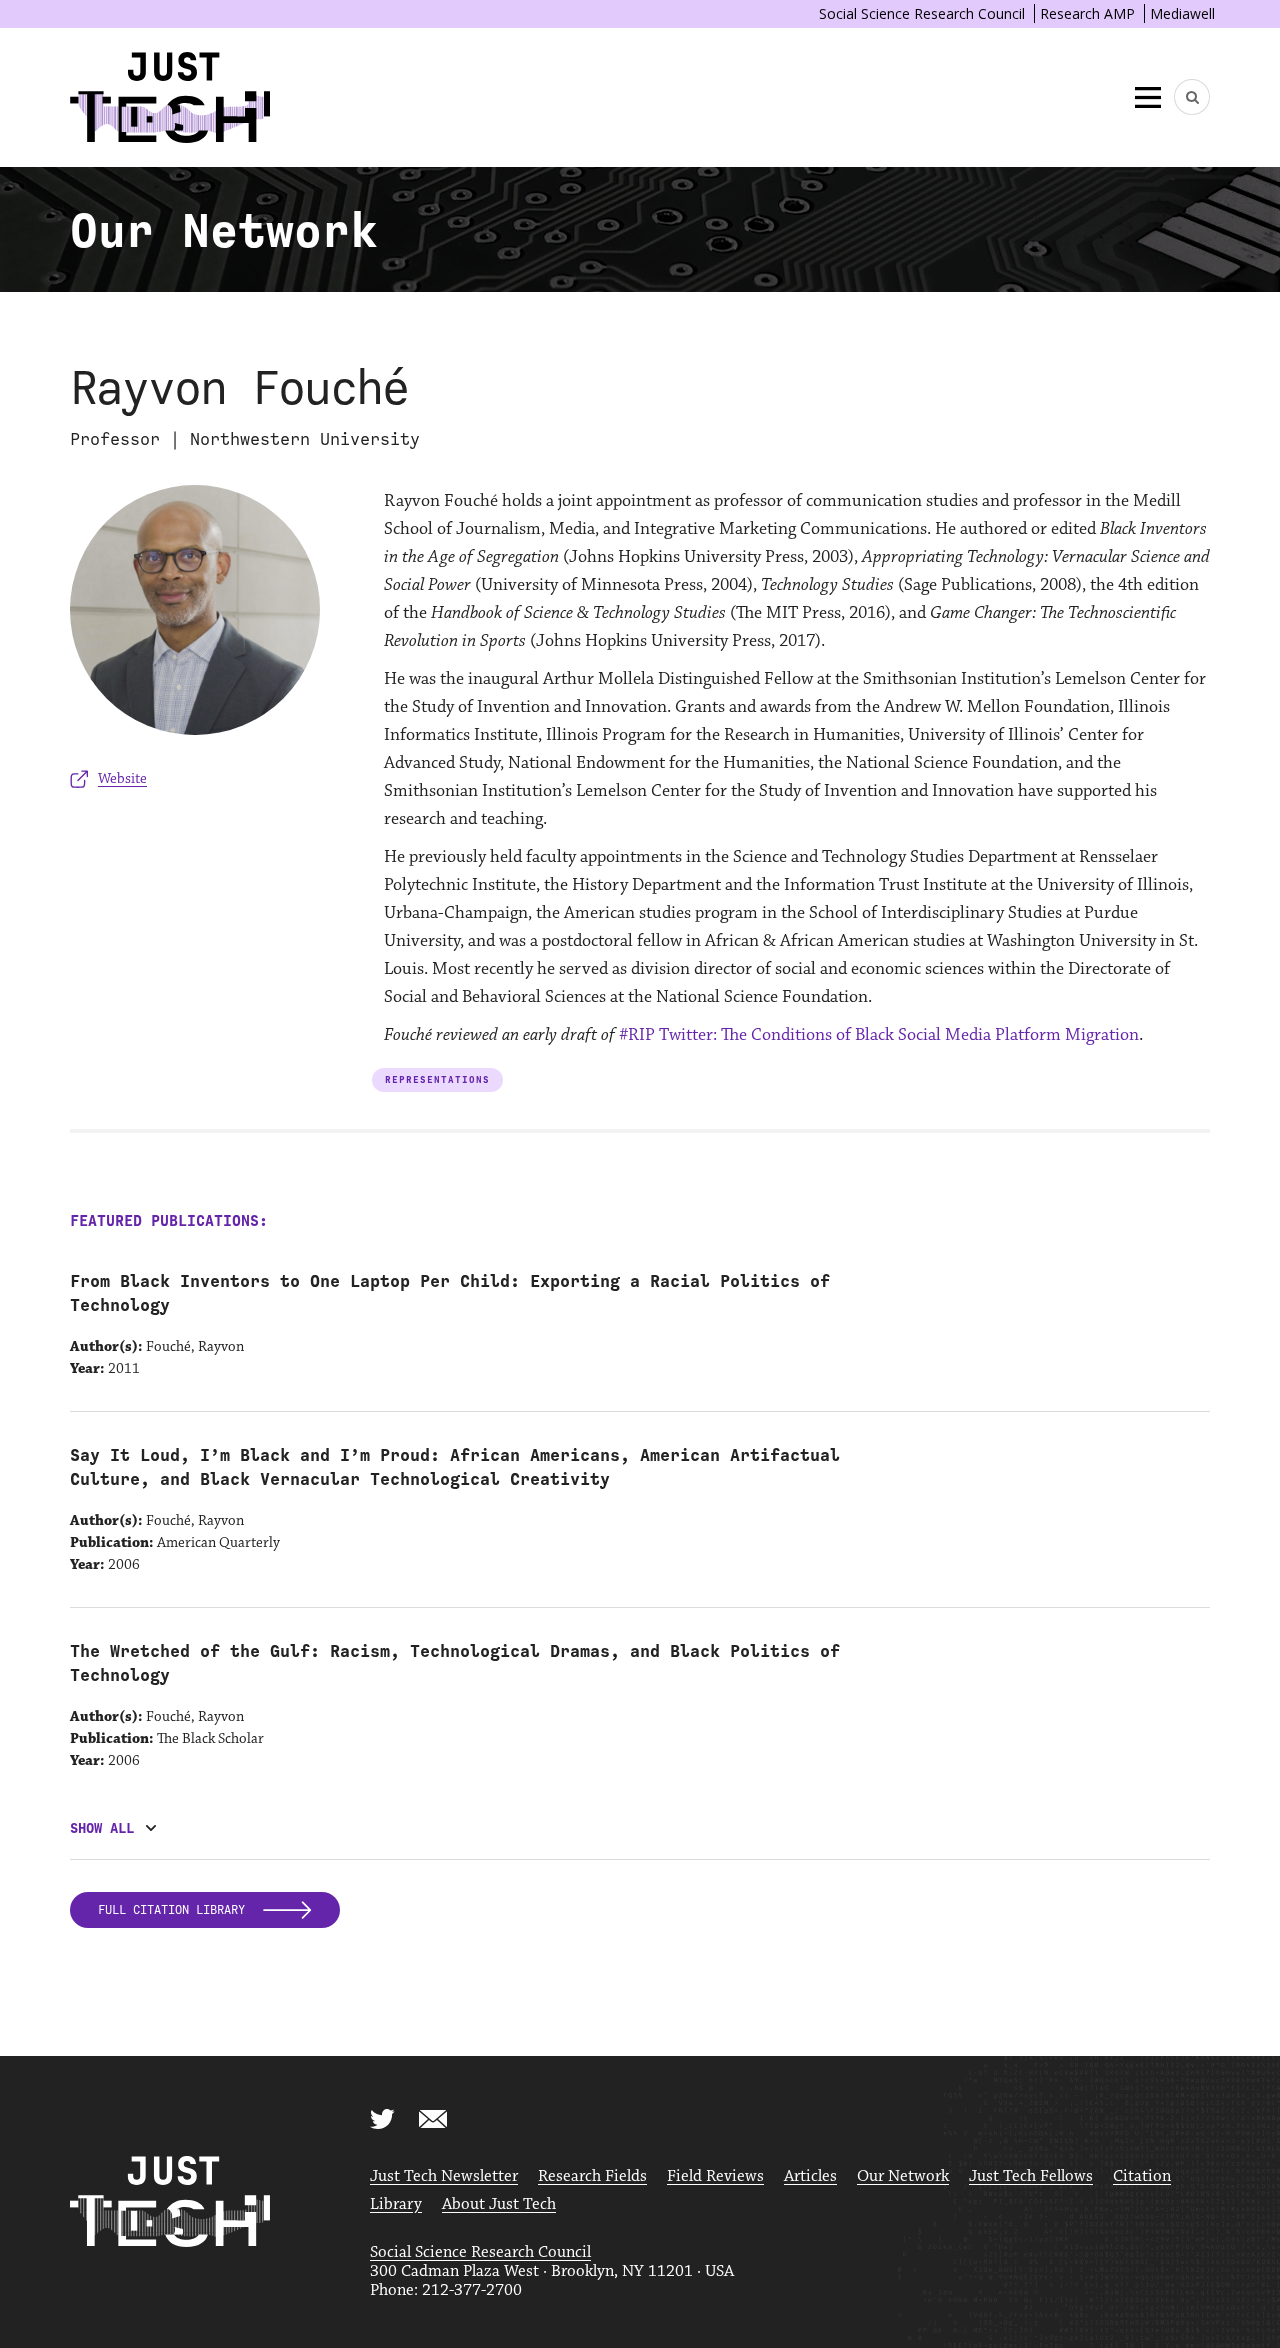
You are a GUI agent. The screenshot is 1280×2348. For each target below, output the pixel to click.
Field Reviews (715, 2176)
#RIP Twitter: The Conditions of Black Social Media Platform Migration (879, 1035)
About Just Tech (499, 2204)
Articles (810, 2176)
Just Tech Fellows (1031, 2176)
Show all (102, 1828)
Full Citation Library (175, 1910)
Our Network (903, 2176)
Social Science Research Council (922, 13)
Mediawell (1182, 13)
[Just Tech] (170, 97)
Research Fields (592, 2176)
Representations (437, 1079)
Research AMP (1087, 13)
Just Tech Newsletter (444, 2176)
